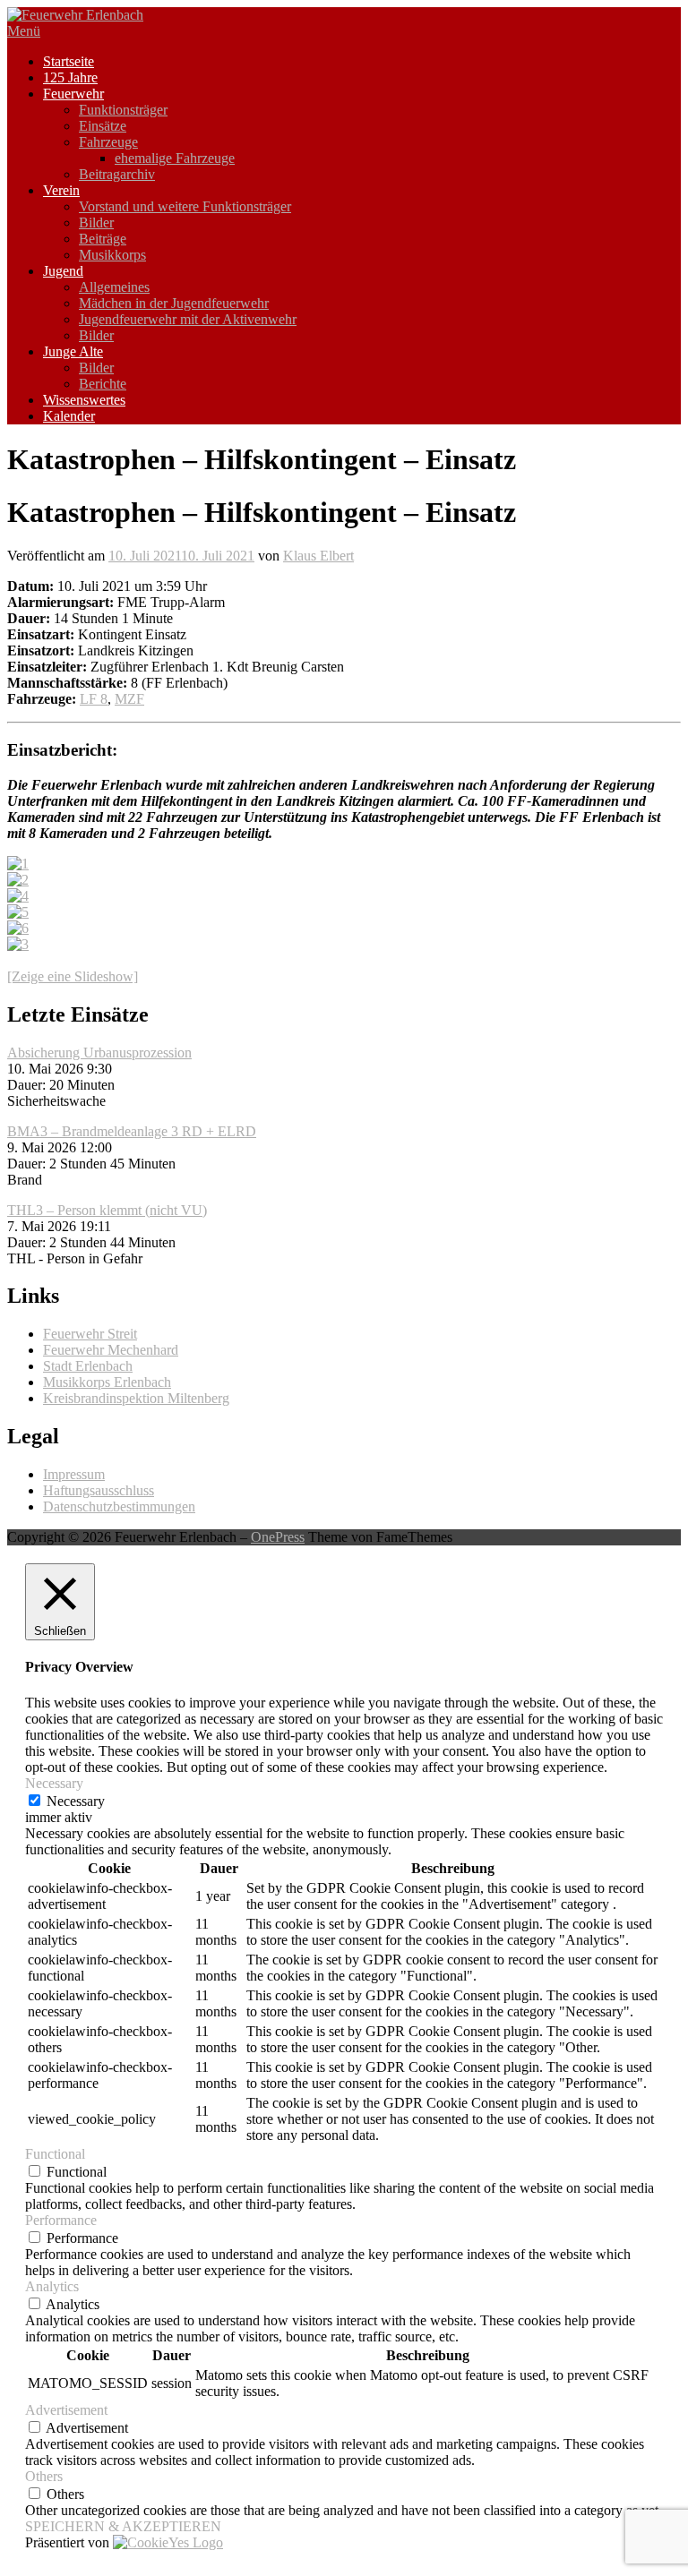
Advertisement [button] (66, 2410)
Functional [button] (55, 2154)
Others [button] (44, 2476)
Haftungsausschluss (99, 1490)
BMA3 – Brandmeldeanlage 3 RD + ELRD (132, 1131)
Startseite (69, 61)
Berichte (103, 384)
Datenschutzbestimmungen (119, 1506)
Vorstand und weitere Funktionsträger (185, 206)
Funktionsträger (123, 110)
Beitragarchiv (117, 174)
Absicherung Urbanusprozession (99, 1053)
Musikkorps (112, 255)
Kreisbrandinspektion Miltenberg (136, 1398)
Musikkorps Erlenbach (107, 1382)
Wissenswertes (84, 400)
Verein (61, 190)
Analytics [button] (52, 2286)
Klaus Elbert (318, 556)
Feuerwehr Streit (90, 1334)
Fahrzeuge (108, 142)
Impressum (74, 1474)
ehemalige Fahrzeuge (175, 158)
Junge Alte (73, 351)
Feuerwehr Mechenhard (111, 1350)
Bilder (96, 223)
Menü (24, 31)
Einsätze (103, 126)
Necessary (76, 1801)
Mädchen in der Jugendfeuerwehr (174, 303)
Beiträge (103, 239)
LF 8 (94, 699)
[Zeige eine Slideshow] (73, 976)
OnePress (278, 1537)
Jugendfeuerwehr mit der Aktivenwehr (188, 319)
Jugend (63, 271)
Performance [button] (61, 2220)
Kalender (69, 416)
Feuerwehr (73, 94)
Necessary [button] (54, 1783)
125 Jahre (70, 77)
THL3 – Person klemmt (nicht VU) (107, 1210)
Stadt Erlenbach (88, 1366)
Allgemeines (114, 287)
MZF (129, 699)
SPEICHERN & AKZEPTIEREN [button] (123, 2526)
